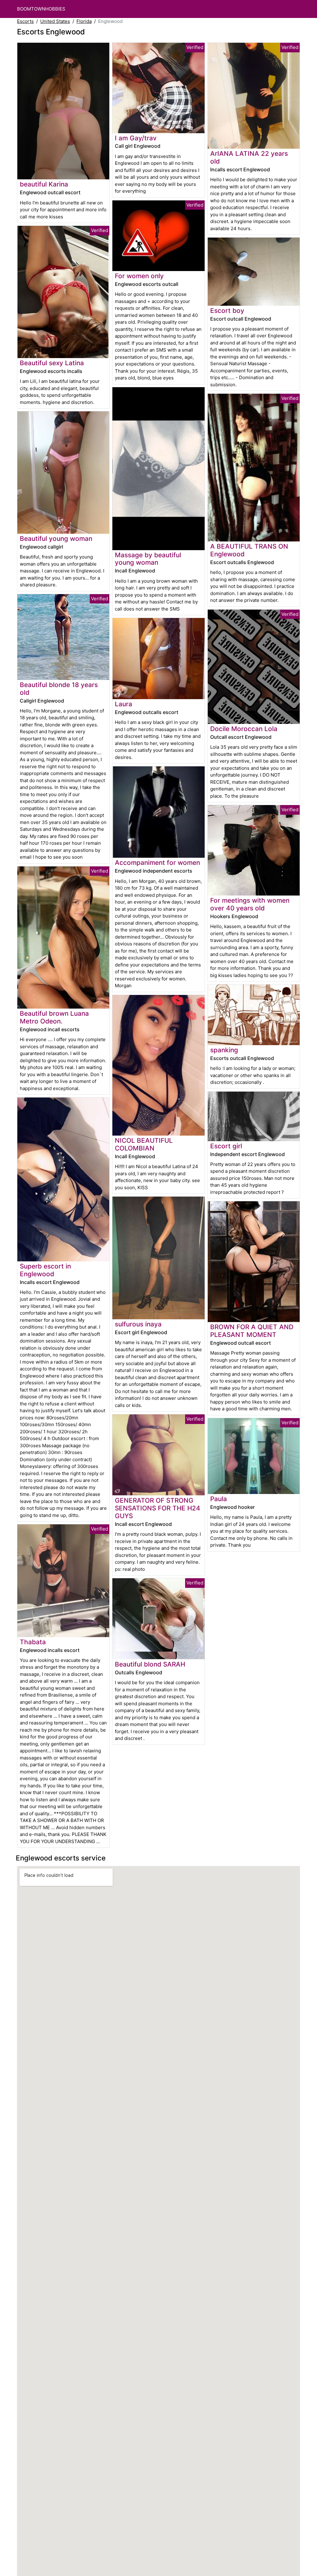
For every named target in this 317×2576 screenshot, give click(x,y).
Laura (124, 704)
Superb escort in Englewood (45, 1270)
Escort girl (226, 1146)
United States (55, 21)
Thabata (33, 1642)
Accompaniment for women (157, 863)
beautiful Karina (44, 184)
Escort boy (227, 311)
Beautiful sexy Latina (52, 363)
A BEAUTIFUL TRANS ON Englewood (249, 550)
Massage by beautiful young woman (148, 559)
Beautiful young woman (56, 539)
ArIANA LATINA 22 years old (249, 157)
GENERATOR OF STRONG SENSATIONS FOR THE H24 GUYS (158, 1508)
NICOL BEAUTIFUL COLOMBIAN (144, 1144)
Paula (219, 1499)
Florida (84, 21)
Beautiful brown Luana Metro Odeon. (54, 1017)
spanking (224, 1050)
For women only (139, 276)
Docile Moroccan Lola (244, 729)
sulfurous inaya (138, 1324)
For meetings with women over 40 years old (250, 904)
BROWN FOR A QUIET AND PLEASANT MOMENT (252, 1331)
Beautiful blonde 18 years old (59, 689)
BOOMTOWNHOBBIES (41, 9)
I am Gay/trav (136, 138)
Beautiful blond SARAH (150, 1664)
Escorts (25, 21)
